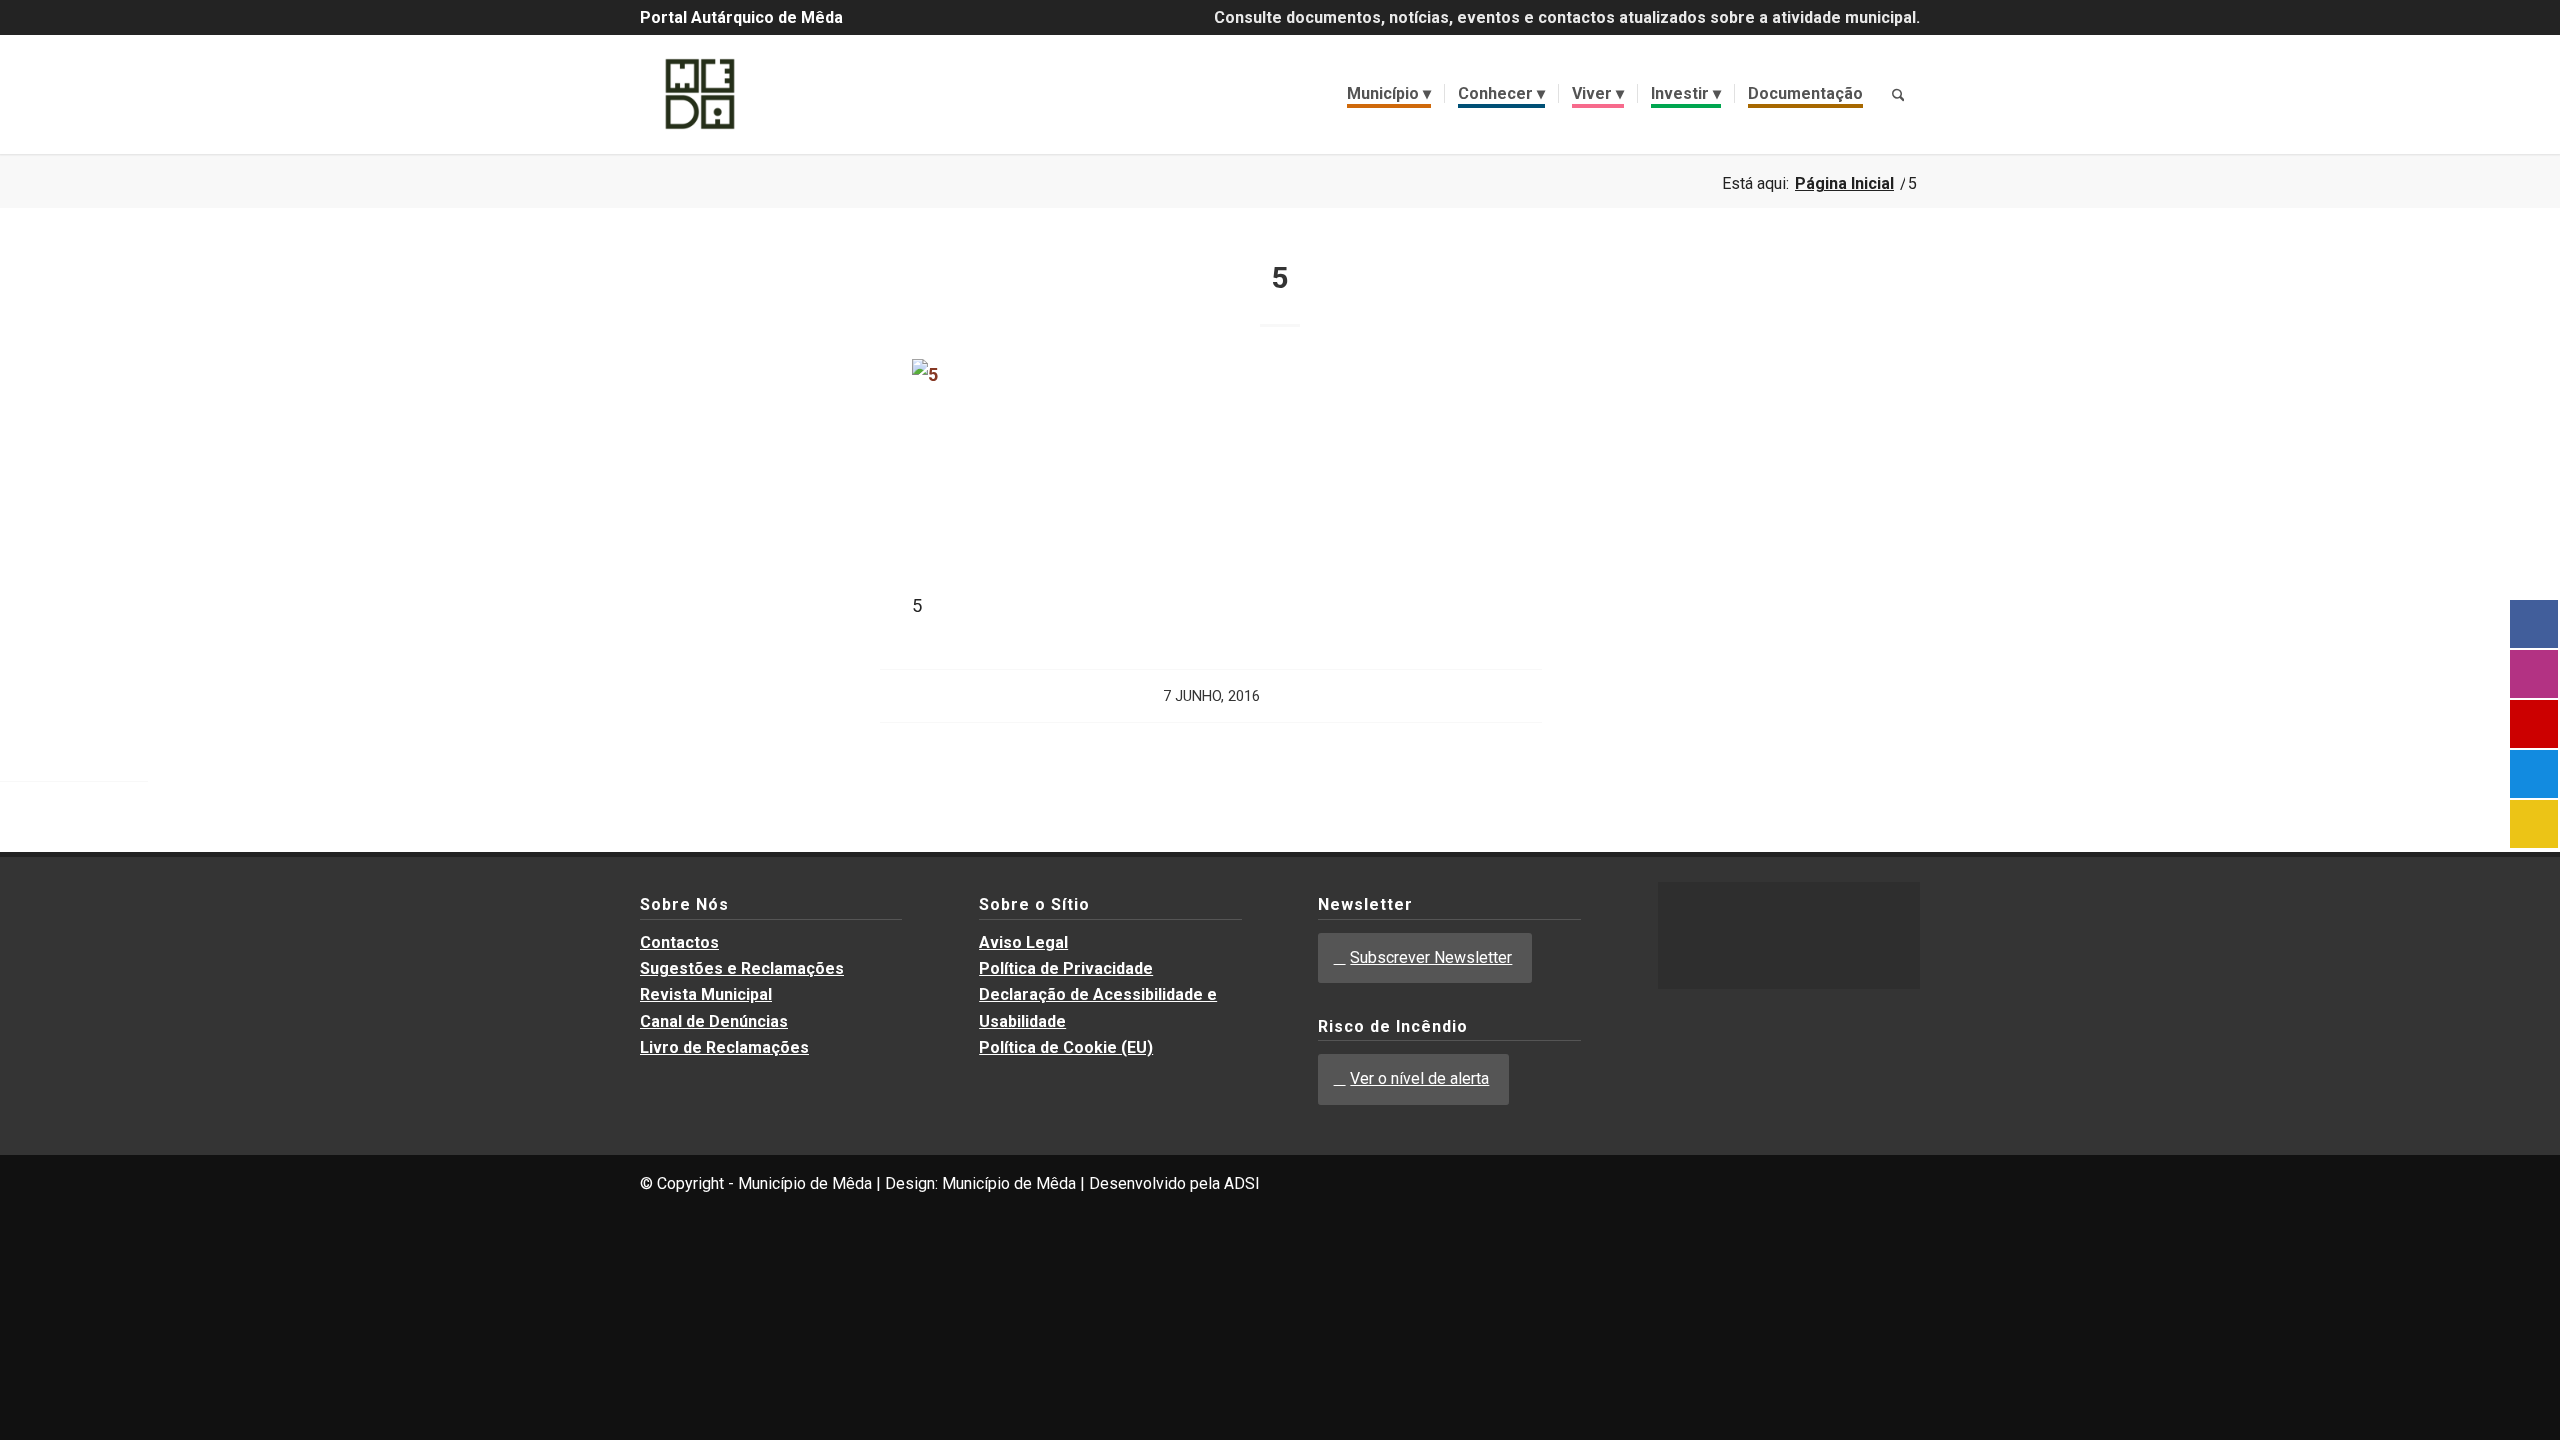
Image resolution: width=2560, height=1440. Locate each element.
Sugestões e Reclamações (742, 968)
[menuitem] (1389, 94)
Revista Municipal (706, 994)
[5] (1020, 374)
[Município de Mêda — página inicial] (700, 94)
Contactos (679, 942)
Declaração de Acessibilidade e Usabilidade (1098, 1007)
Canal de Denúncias (714, 1021)
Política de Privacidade (1066, 968)
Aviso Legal (1023, 942)
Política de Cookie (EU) (1066, 1047)
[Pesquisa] (1898, 94)
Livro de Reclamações (724, 1047)
